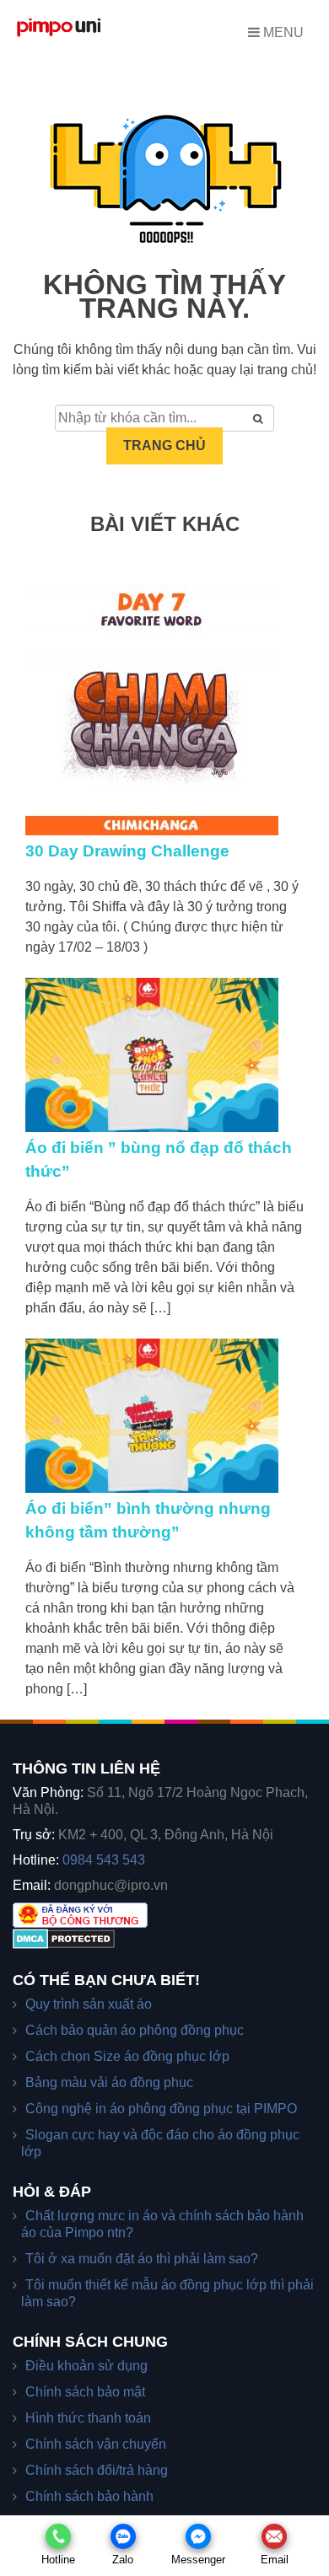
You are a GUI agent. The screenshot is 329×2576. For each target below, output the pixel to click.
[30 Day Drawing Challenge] (164, 710)
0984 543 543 (104, 1860)
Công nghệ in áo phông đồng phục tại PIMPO (161, 2109)
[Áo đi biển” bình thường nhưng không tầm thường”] (164, 1416)
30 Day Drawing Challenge (127, 851)
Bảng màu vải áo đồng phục (109, 2082)
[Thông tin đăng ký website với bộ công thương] (80, 1914)
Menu (282, 32)
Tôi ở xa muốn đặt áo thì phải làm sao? (142, 2259)
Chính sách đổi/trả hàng (97, 2470)
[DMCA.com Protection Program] (64, 1937)
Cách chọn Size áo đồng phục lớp (127, 2056)
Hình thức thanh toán (88, 2418)
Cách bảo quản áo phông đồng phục (135, 2030)
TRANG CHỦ (164, 445)
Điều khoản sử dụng (86, 2366)
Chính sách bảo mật (85, 2392)
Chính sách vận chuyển (96, 2444)
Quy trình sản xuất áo (89, 2004)
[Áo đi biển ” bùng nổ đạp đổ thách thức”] (164, 1055)
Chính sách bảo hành (89, 2496)
